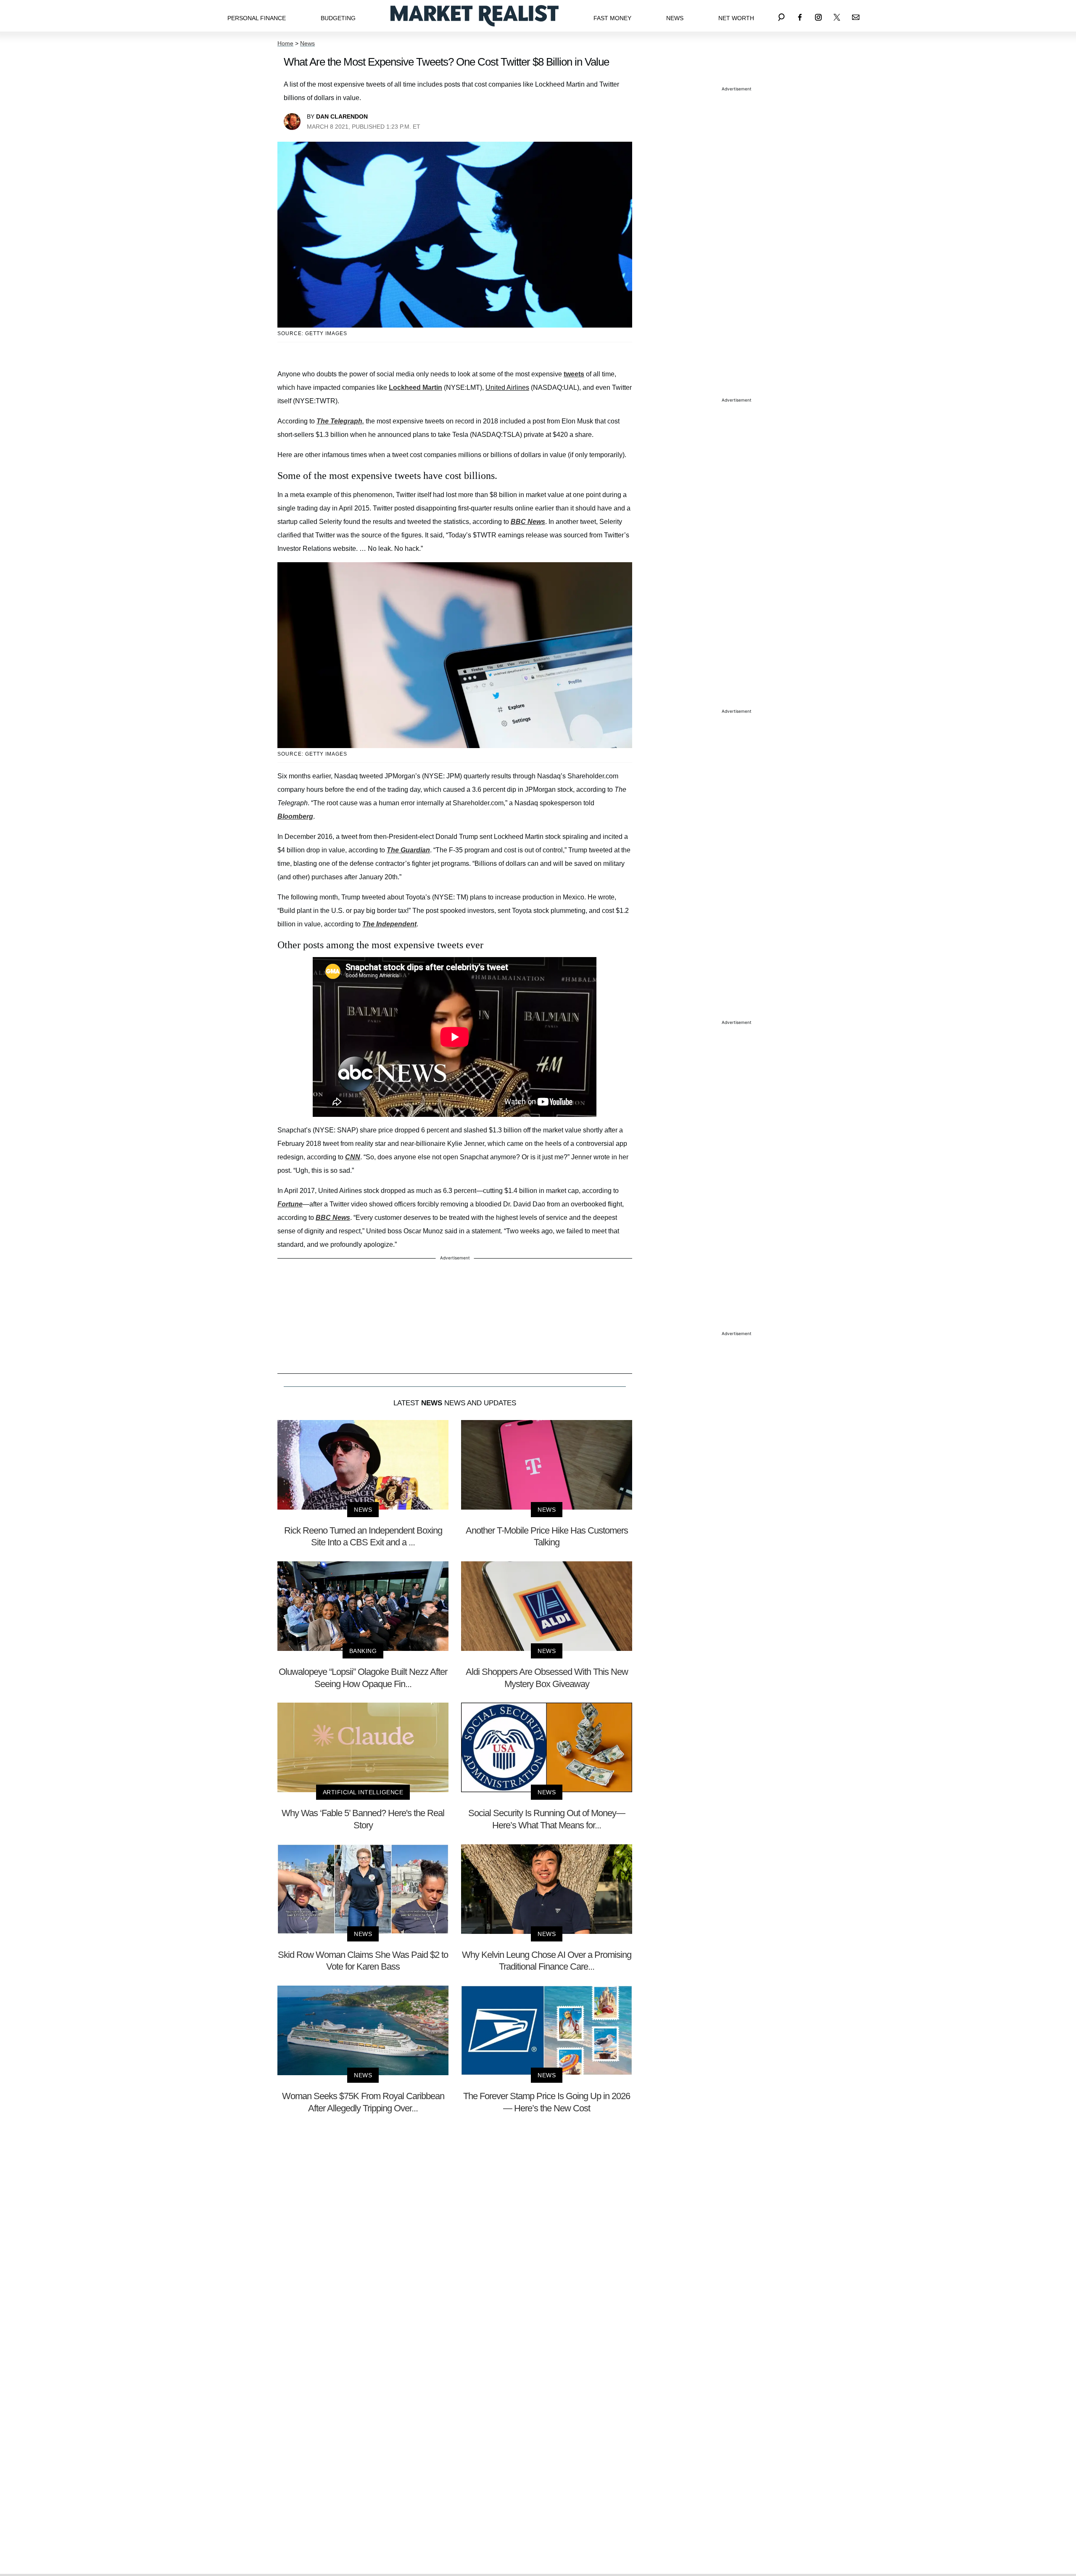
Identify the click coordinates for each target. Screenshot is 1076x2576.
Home (285, 43)
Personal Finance (257, 18)
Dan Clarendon (342, 116)
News (675, 18)
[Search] (781, 16)
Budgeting (338, 18)
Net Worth (736, 18)
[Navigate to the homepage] (475, 16)
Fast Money (612, 18)
